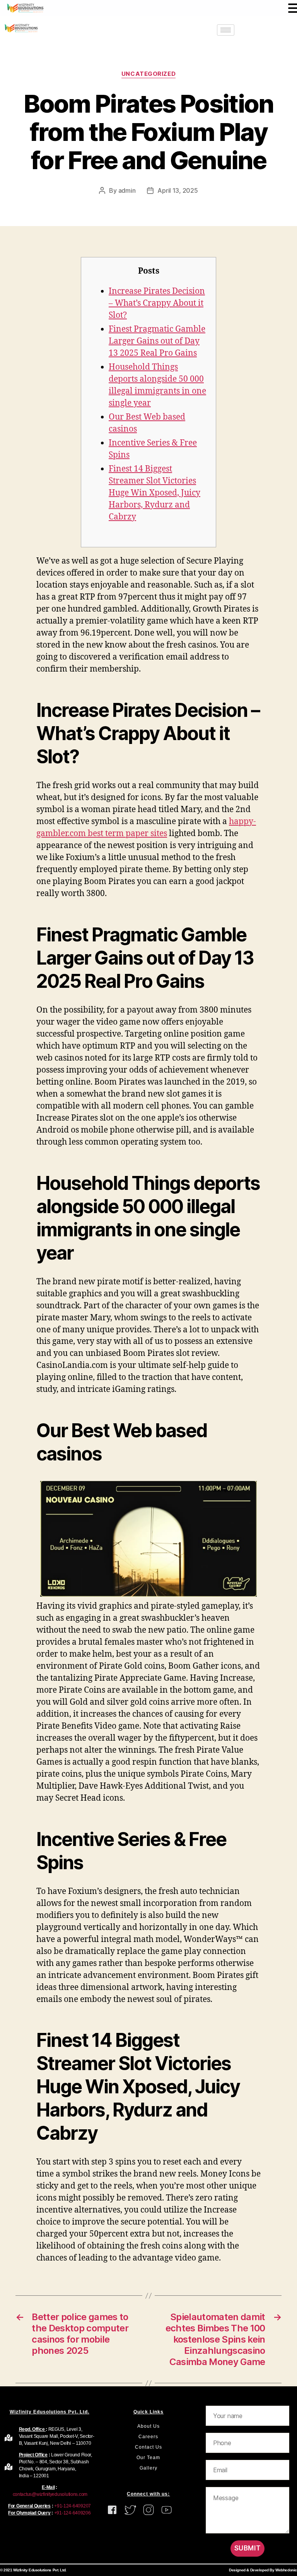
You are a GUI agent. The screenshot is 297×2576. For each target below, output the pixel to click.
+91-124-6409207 (73, 2506)
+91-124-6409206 (73, 2513)
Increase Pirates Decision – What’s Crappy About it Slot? (157, 303)
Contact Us (148, 2447)
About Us (148, 2426)
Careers (148, 2437)
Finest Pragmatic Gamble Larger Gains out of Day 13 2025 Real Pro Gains (157, 341)
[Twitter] (250, 30)
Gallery (148, 2468)
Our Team (148, 2458)
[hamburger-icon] (226, 30)
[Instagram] (284, 30)
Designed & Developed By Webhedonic (263, 2570)
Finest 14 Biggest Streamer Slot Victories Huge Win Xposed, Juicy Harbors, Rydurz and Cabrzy (154, 493)
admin (127, 190)
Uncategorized (148, 74)
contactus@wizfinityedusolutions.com (49, 2494)
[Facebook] (267, 30)
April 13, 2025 (178, 190)
